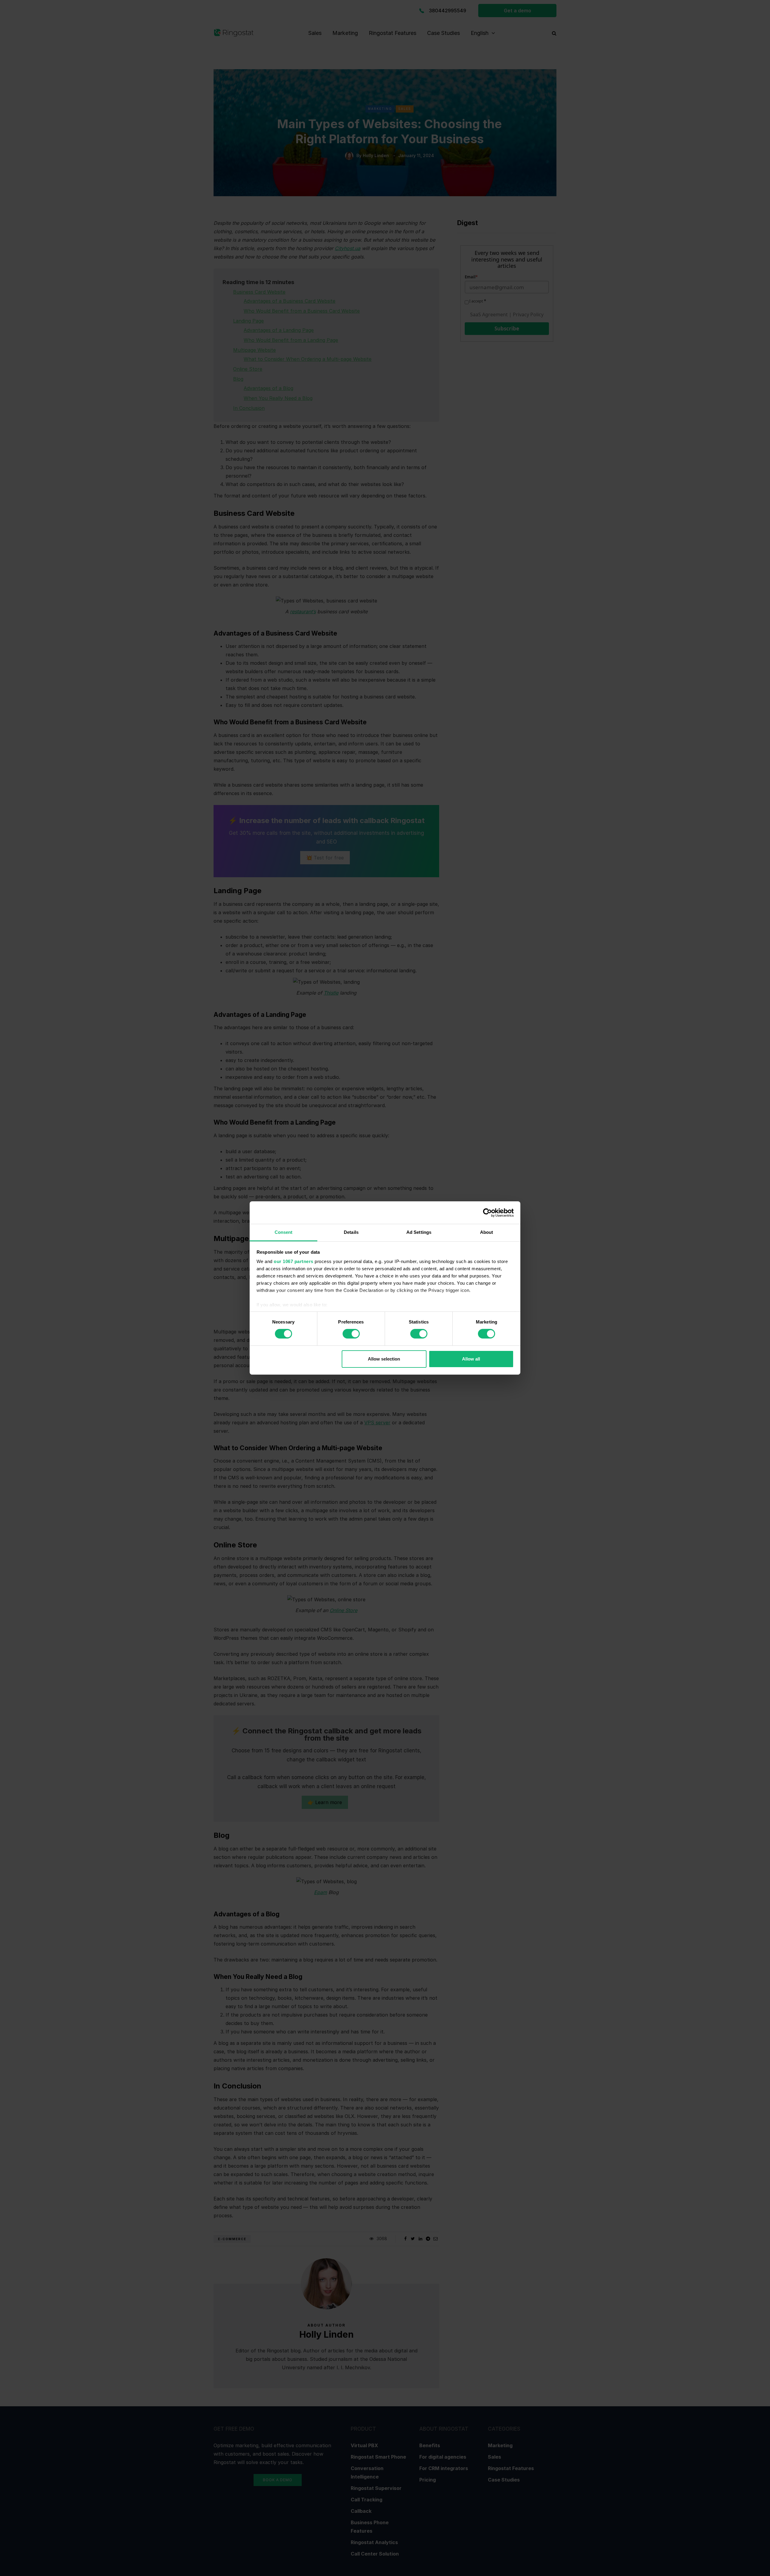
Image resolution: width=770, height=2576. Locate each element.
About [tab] (487, 1232)
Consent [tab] (284, 1232)
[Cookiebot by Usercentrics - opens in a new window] (487, 1212)
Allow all (471, 1359)
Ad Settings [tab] (419, 1232)
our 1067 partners (294, 1261)
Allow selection (384, 1359)
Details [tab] (351, 1232)
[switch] (351, 1334)
